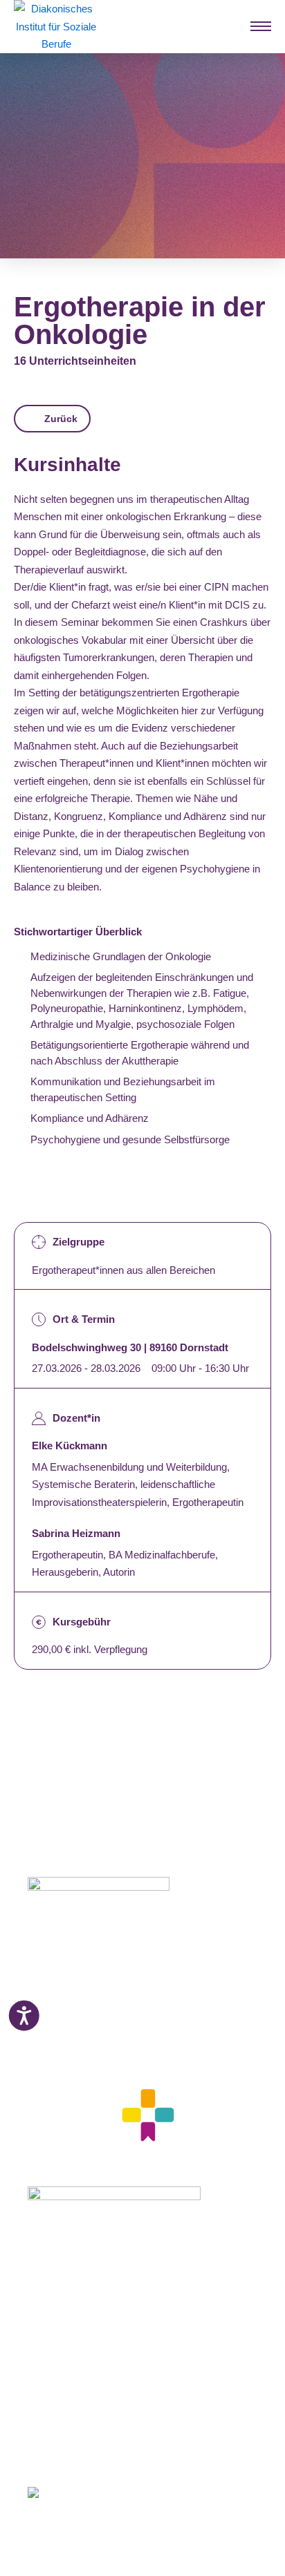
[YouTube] (110, 2451)
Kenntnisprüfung (68, 2318)
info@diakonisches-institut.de (92, 2032)
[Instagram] (57, 2451)
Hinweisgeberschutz (76, 2437)
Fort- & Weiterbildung (79, 2283)
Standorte (51, 2334)
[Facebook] (33, 2451)
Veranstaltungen (66, 2351)
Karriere (46, 2369)
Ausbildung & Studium (81, 2266)
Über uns (49, 2386)
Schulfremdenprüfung (80, 2300)
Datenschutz (57, 2420)
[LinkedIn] (82, 2451)
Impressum (54, 2403)
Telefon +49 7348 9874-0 (83, 2016)
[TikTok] (135, 2451)
